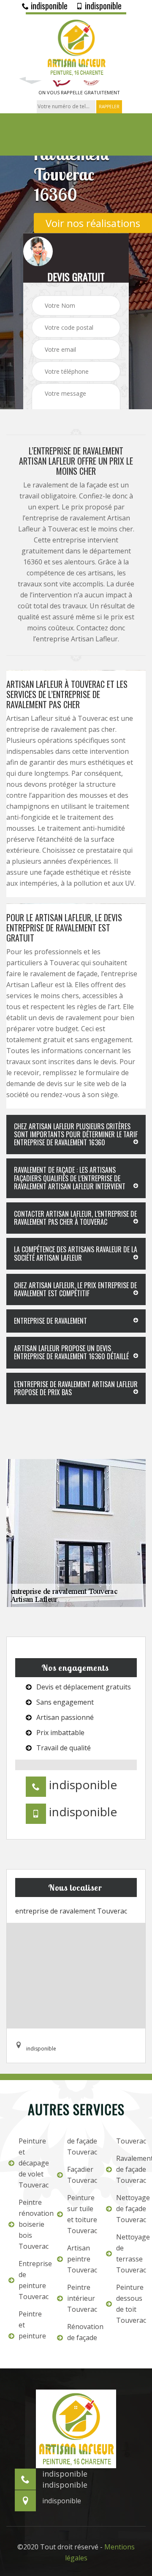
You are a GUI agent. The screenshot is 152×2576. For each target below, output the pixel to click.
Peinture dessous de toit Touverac (130, 2304)
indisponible (48, 5)
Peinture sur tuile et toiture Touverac (81, 2214)
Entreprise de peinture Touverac (32, 2280)
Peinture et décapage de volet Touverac (32, 2163)
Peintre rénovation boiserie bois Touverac (32, 2224)
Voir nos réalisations (93, 223)
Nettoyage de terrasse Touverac (130, 2253)
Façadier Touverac (81, 2175)
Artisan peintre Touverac (81, 2259)
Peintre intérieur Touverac (81, 2298)
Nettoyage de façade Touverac (130, 2209)
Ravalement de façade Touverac (130, 2169)
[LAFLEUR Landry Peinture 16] (76, 46)
